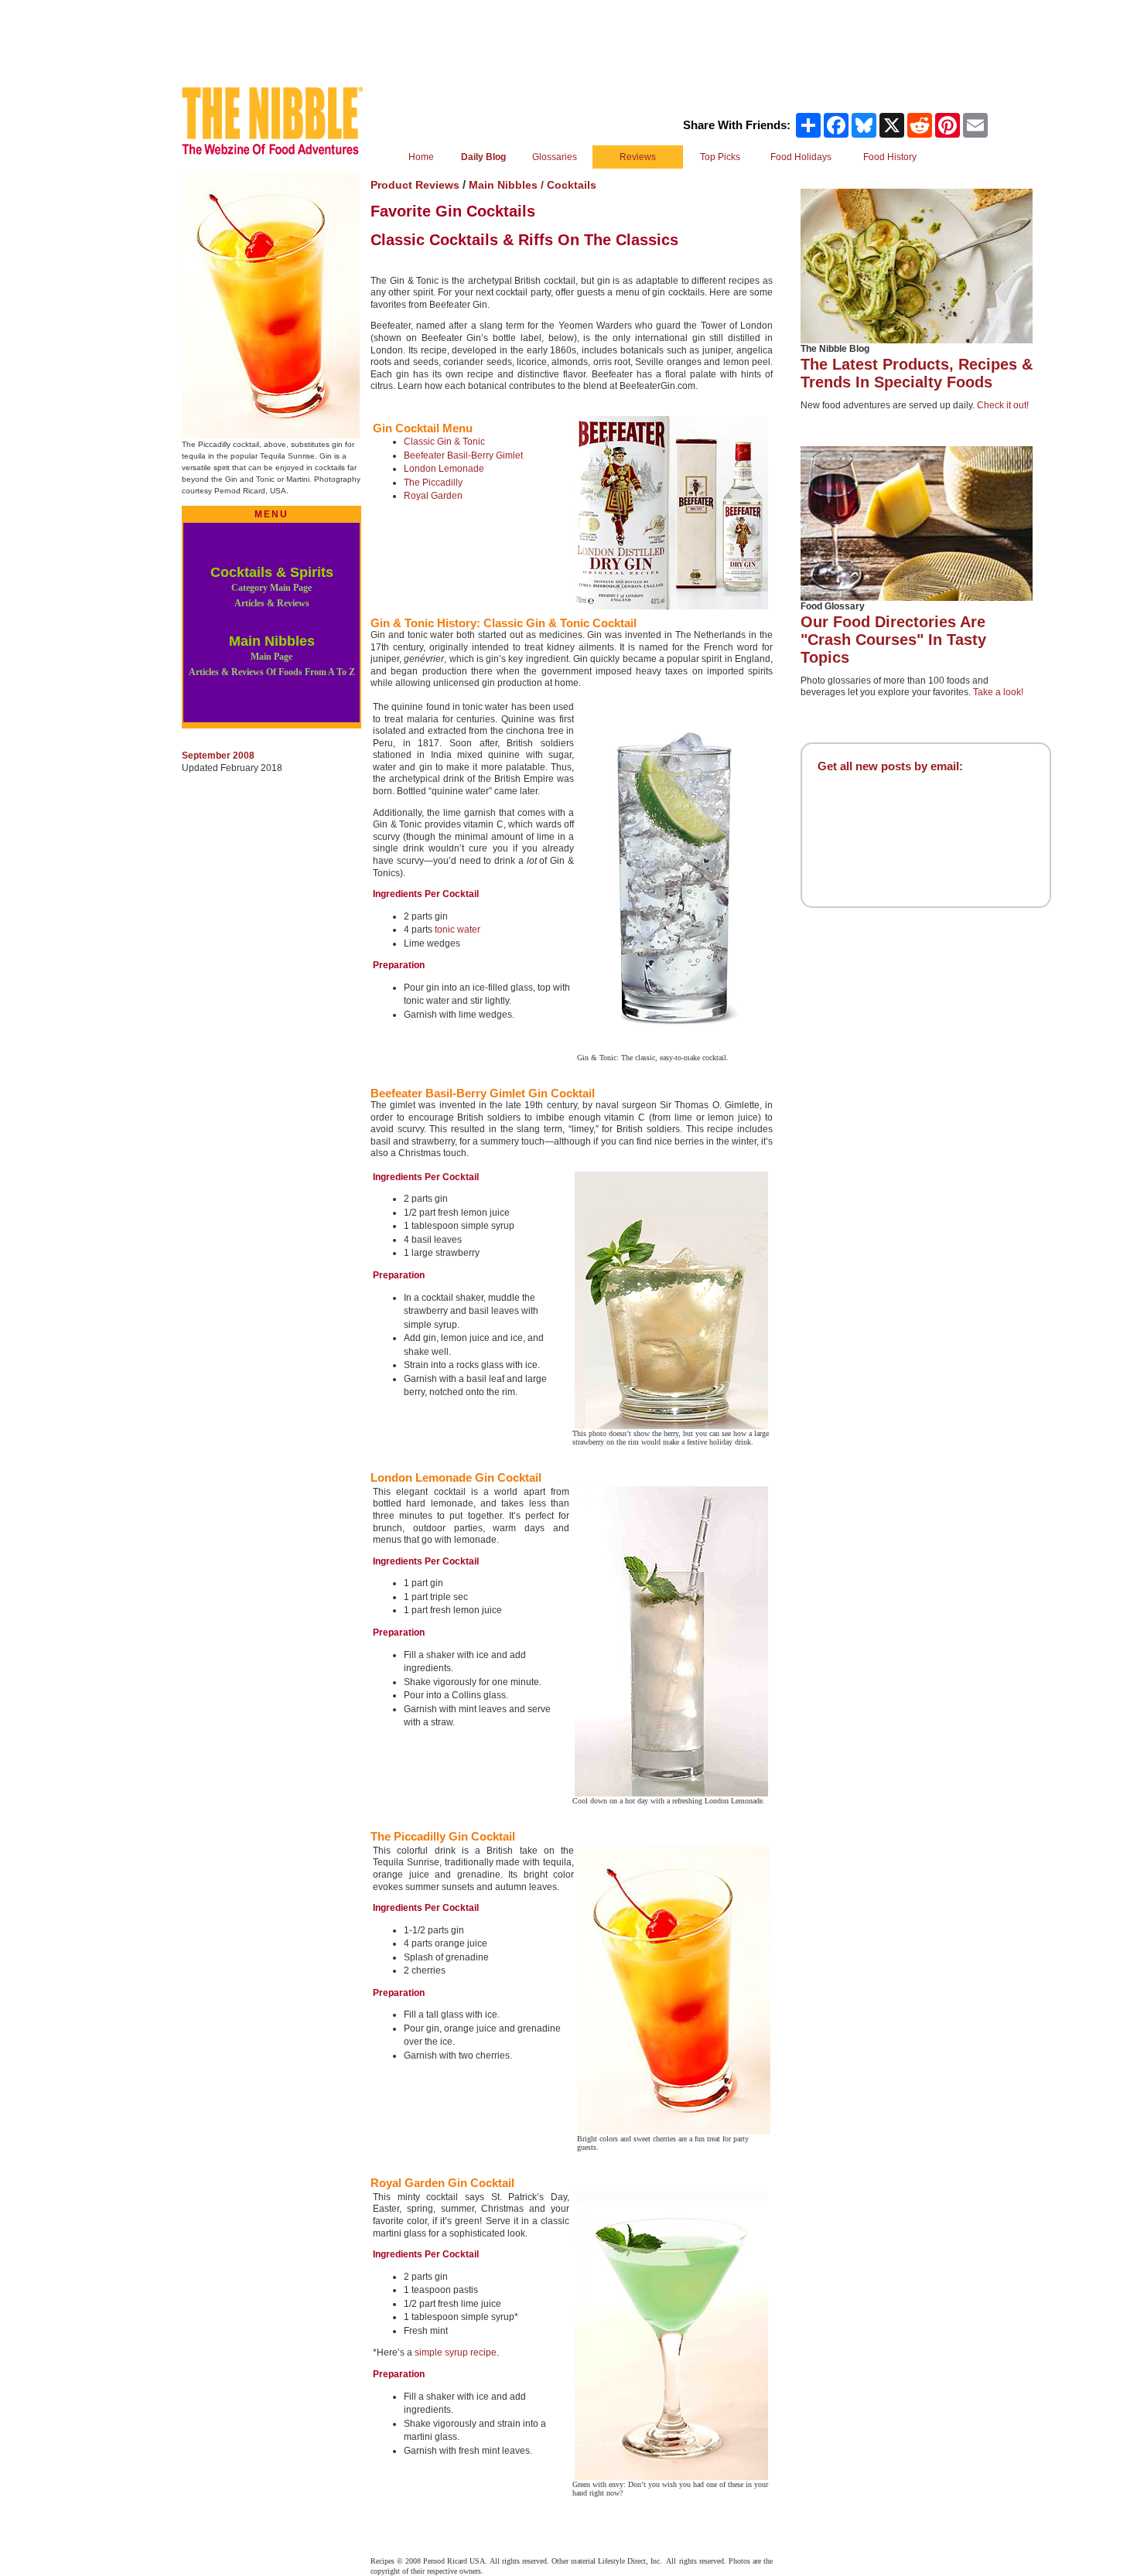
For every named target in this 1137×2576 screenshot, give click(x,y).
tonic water (458, 930)
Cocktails (572, 185)
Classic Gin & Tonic (444, 442)
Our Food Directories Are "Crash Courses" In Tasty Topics (893, 640)
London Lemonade (444, 469)
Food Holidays (801, 157)
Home (421, 157)
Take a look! (998, 692)
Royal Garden (433, 496)
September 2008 (218, 756)
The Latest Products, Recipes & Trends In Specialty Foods (917, 373)
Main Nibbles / (508, 185)
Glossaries (555, 157)
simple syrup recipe (456, 2353)
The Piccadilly (433, 483)
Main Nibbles (272, 655)
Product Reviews (415, 185)
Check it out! (1003, 405)
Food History (890, 157)
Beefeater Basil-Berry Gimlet (463, 455)
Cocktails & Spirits (272, 587)
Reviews (638, 157)
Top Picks (720, 157)
